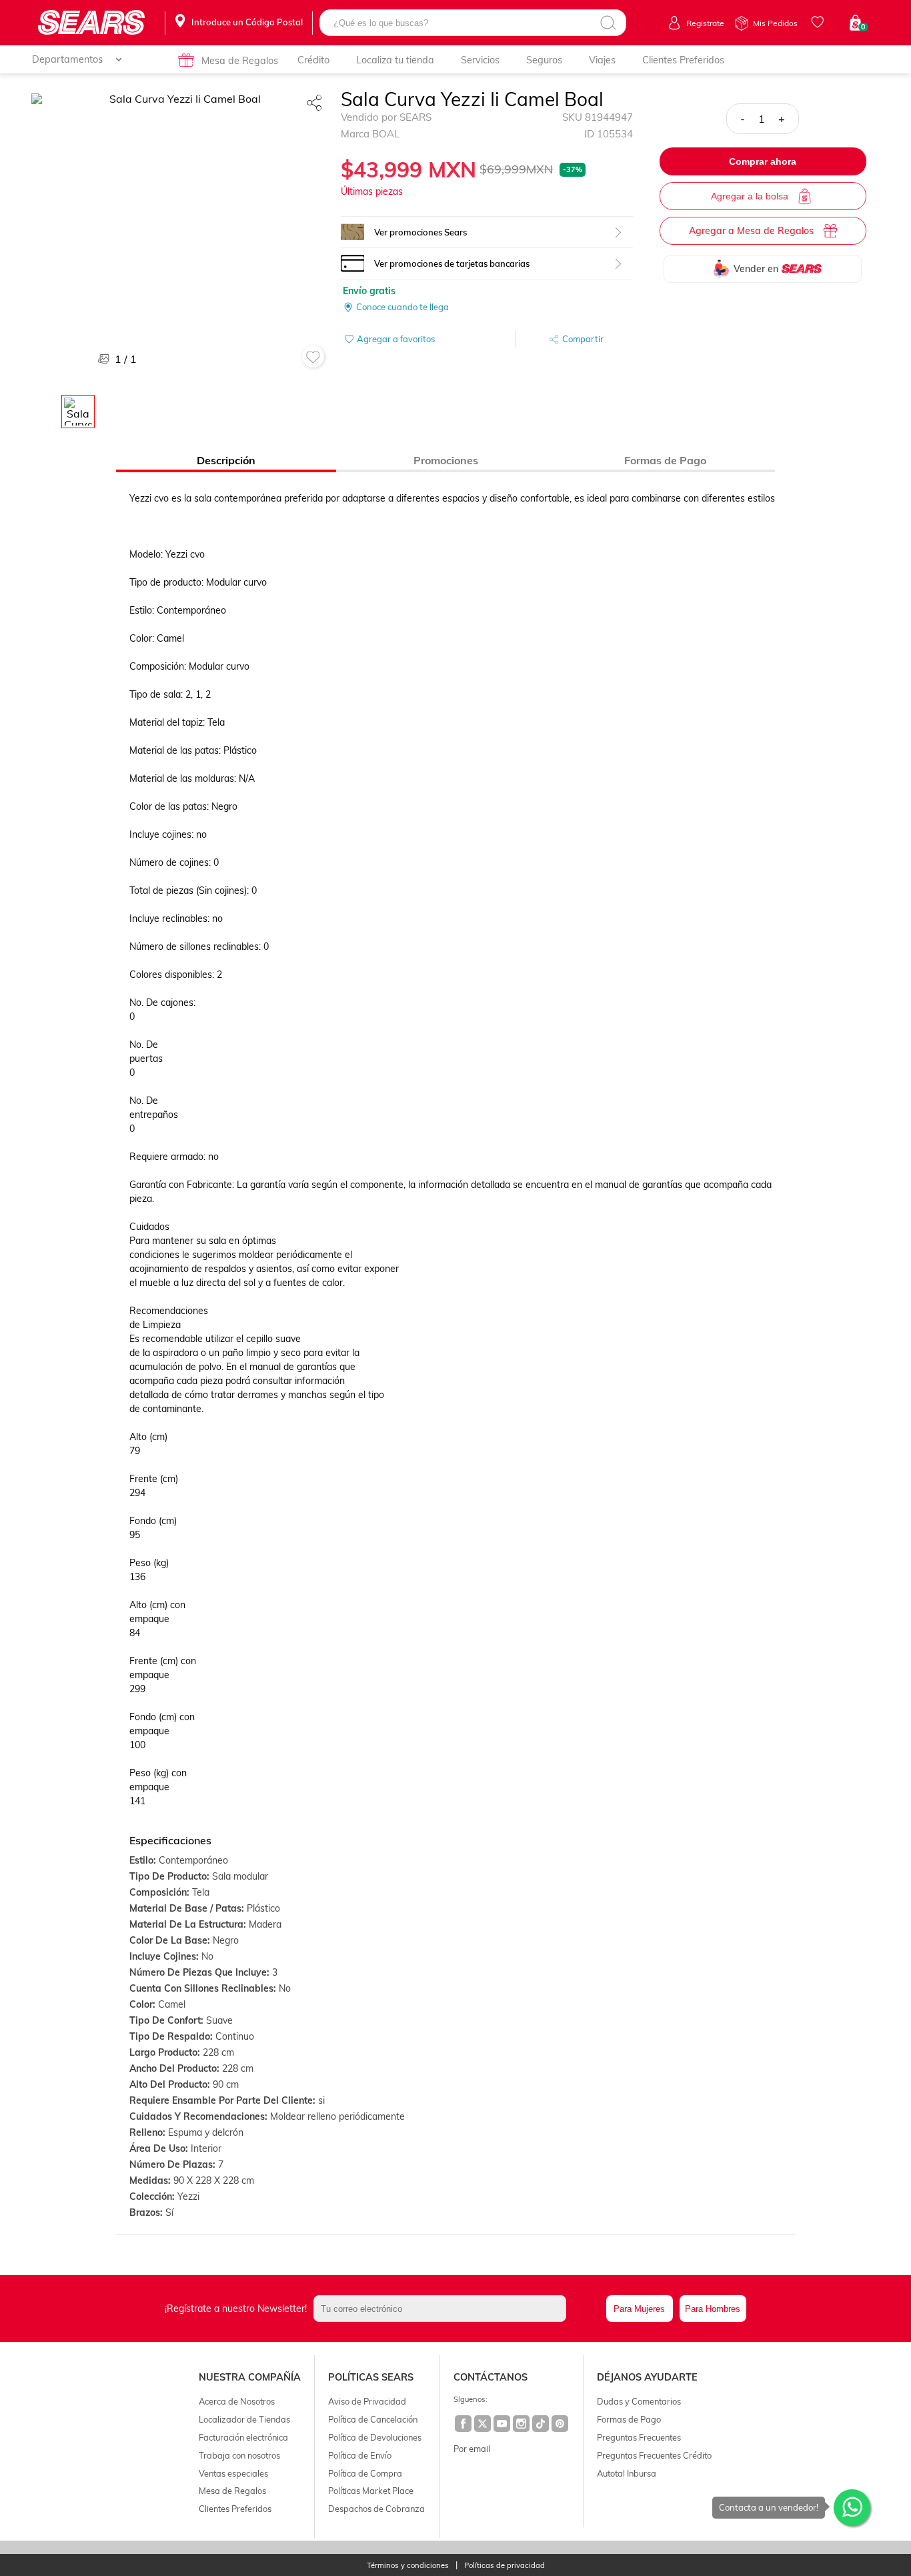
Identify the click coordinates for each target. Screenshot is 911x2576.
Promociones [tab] (446, 460)
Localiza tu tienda (395, 60)
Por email (472, 2449)
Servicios (480, 60)
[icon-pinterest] (561, 2425)
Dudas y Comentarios (639, 2401)
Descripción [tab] (226, 460)
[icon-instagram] (522, 2425)
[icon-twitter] (483, 2425)
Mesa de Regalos (240, 61)
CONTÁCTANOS (491, 2377)
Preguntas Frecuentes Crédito (654, 2455)
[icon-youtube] (503, 2425)
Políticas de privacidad (505, 2566)
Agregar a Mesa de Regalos (751, 231)
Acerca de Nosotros (237, 2401)
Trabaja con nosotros (239, 2455)
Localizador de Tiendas (244, 2419)
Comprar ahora (763, 161)
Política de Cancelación (373, 2419)
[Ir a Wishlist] (820, 22)
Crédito (313, 60)
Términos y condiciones (408, 2566)
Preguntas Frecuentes (639, 2437)
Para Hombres (713, 2309)
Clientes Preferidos (683, 60)
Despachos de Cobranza (376, 2509)
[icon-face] (464, 2425)
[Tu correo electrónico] (457, 2309)
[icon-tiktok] (541, 2425)
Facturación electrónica (243, 2437)
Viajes (602, 60)
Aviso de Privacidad (367, 2401)
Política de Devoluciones (375, 2437)
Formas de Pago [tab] (665, 460)
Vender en (756, 269)
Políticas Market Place (371, 2491)
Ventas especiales (233, 2473)
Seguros (544, 60)
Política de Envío (360, 2455)
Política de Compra (365, 2473)
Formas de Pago (629, 2419)
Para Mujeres (639, 2309)
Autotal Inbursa (627, 2473)
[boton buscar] (608, 23)
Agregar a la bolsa (750, 196)
